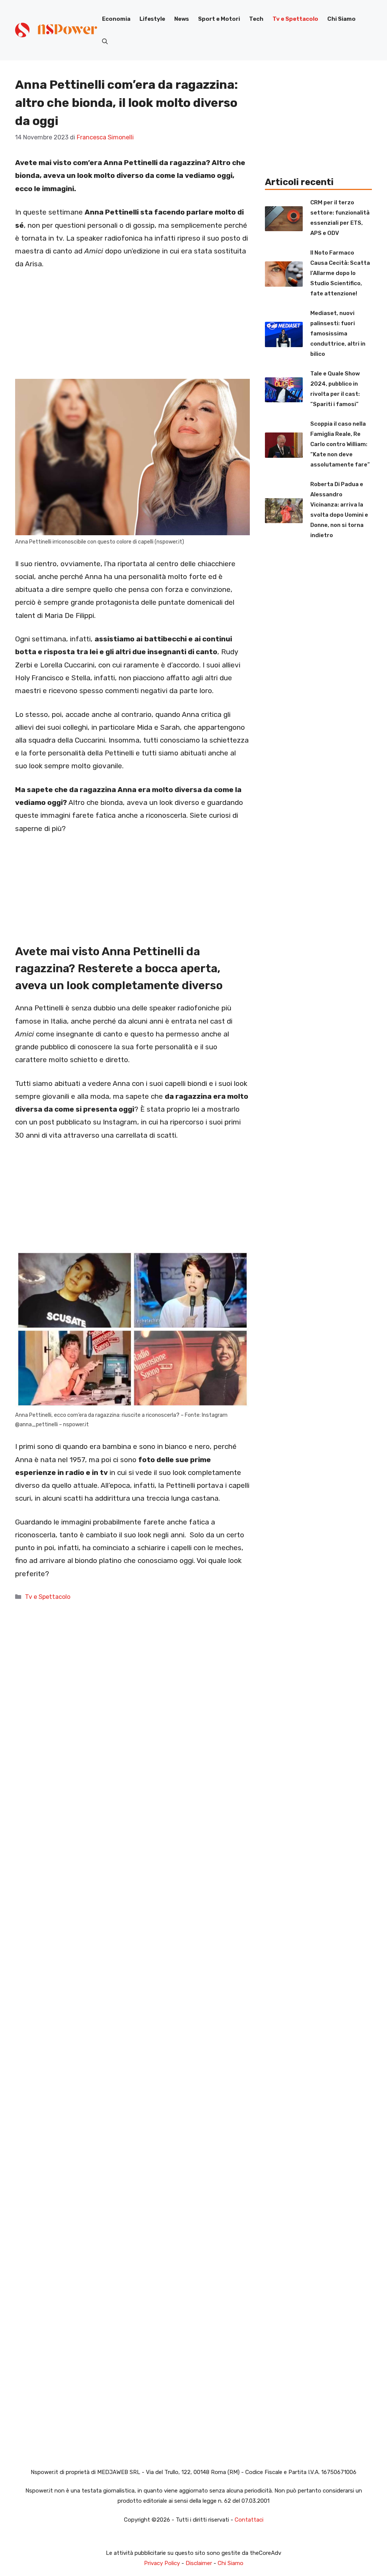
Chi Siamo (341, 19)
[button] (105, 42)
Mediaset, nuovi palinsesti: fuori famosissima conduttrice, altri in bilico (338, 334)
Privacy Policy (162, 2563)
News (182, 19)
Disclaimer (199, 2563)
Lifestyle (152, 19)
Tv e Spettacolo (295, 19)
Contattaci (249, 2520)
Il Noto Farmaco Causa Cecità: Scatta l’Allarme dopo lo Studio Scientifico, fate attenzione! (340, 273)
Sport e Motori (219, 19)
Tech (256, 19)
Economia (116, 19)
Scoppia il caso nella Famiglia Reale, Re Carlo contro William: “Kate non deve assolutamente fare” (340, 444)
